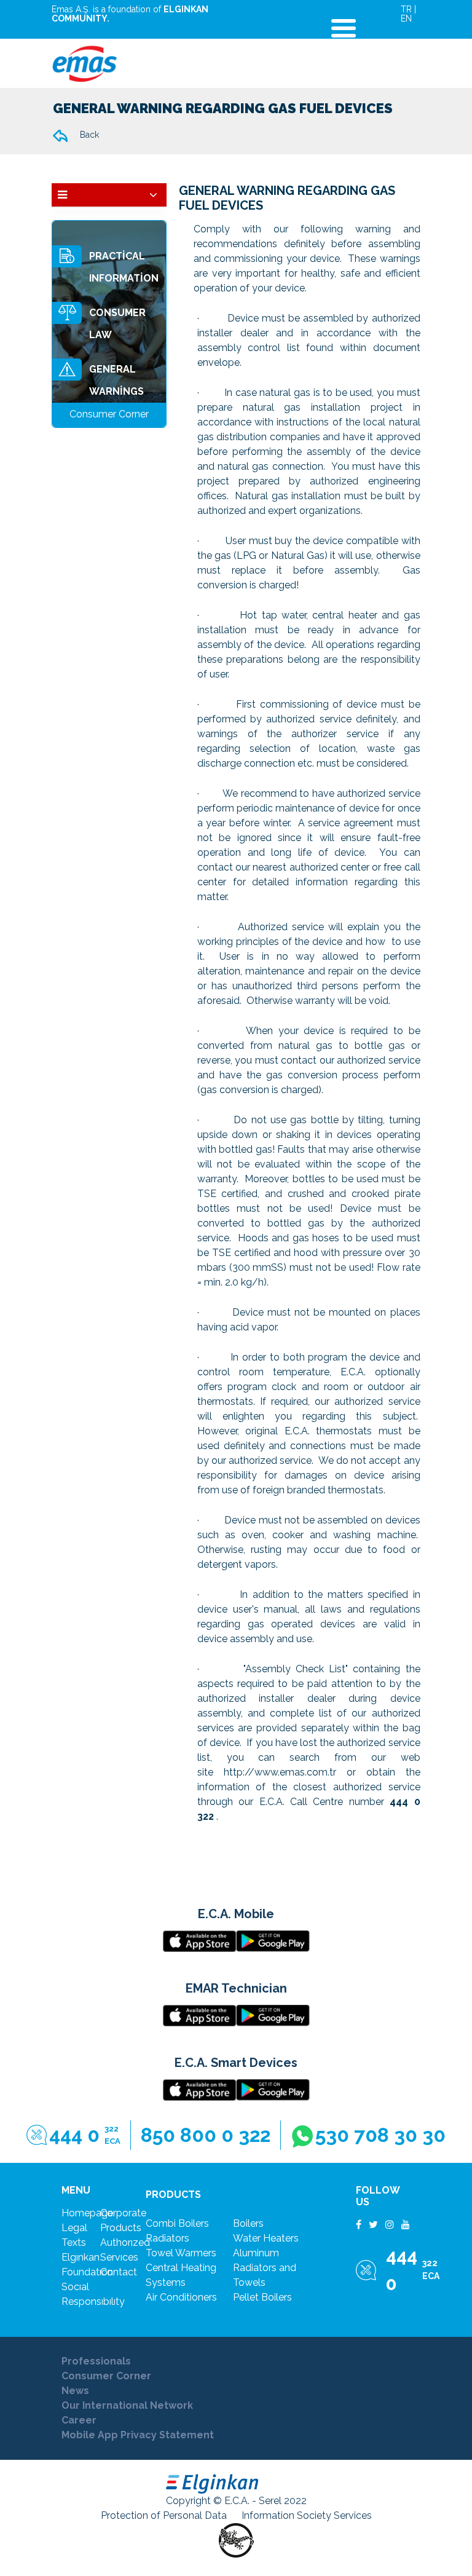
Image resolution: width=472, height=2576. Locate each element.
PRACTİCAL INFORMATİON (124, 267)
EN (406, 18)
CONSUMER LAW (117, 324)
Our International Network (127, 2405)
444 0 (85, 2135)
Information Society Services (307, 2515)
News (75, 2391)
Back (88, 135)
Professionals (96, 2361)
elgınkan (81, 2257)
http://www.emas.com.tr (280, 1772)
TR (406, 9)
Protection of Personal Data (164, 2515)
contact (119, 2272)
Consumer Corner (106, 2376)
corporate (123, 2213)
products (121, 2228)
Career (79, 2420)
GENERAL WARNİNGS (116, 380)
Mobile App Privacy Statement (138, 2435)
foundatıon (87, 2272)
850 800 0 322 (206, 2135)
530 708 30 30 (380, 2135)
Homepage (87, 2213)
